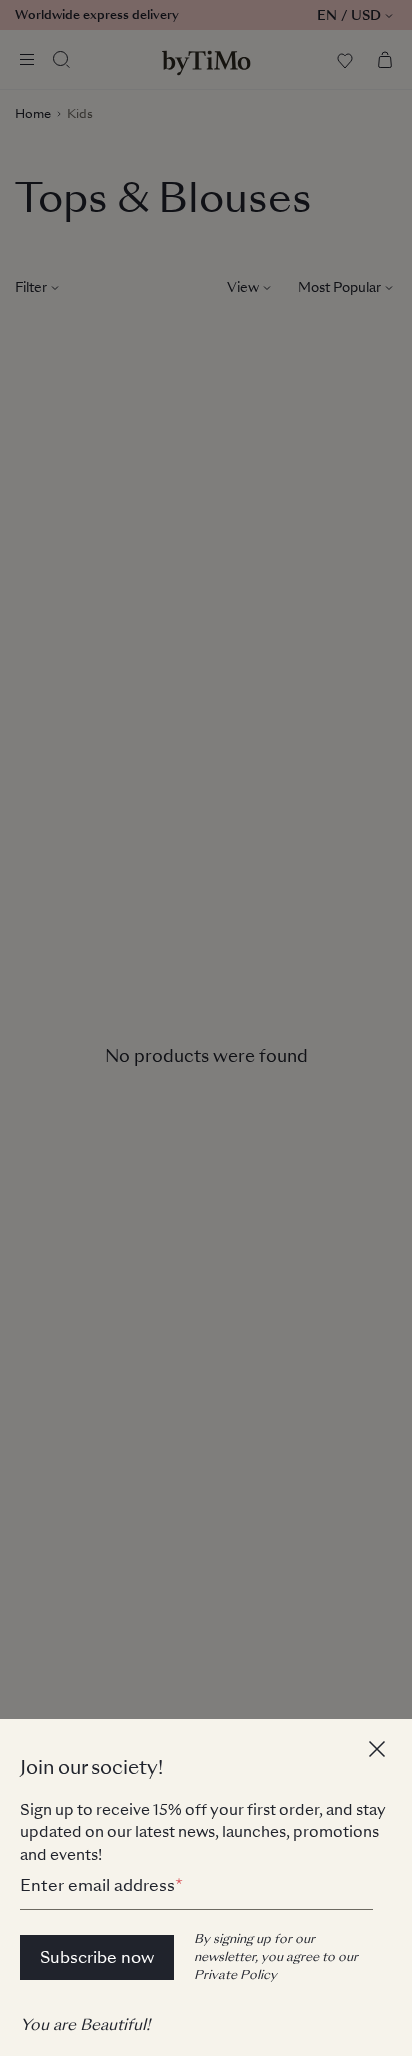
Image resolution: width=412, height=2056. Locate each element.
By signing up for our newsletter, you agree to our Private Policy (276, 1957)
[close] (380, 1751)
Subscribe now (97, 1957)
